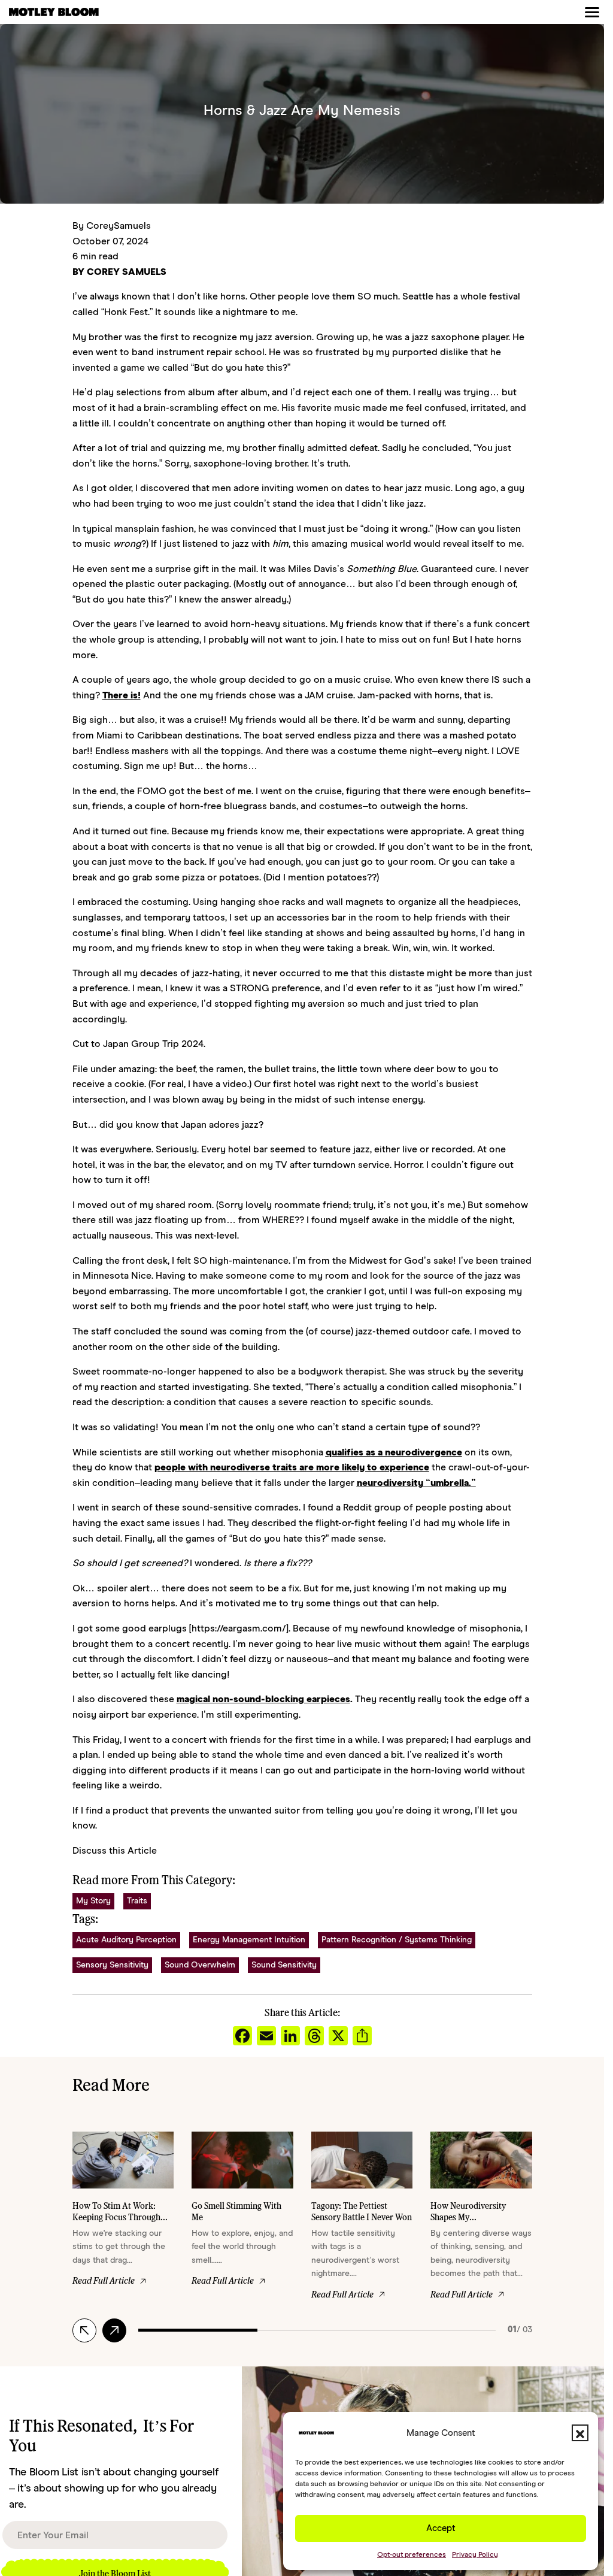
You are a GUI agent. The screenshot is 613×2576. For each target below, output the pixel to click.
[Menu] (592, 12)
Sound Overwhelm (200, 1965)
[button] (580, 2433)
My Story (93, 1901)
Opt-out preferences (412, 2554)
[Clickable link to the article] (123, 2216)
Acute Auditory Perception (126, 1940)
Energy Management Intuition (249, 1940)
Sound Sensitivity (284, 1965)
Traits (137, 1901)
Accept (441, 2528)
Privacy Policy (475, 2554)
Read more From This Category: (154, 1879)
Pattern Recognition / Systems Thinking (397, 1940)
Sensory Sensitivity (112, 1965)
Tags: (85, 1918)
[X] (338, 2037)
